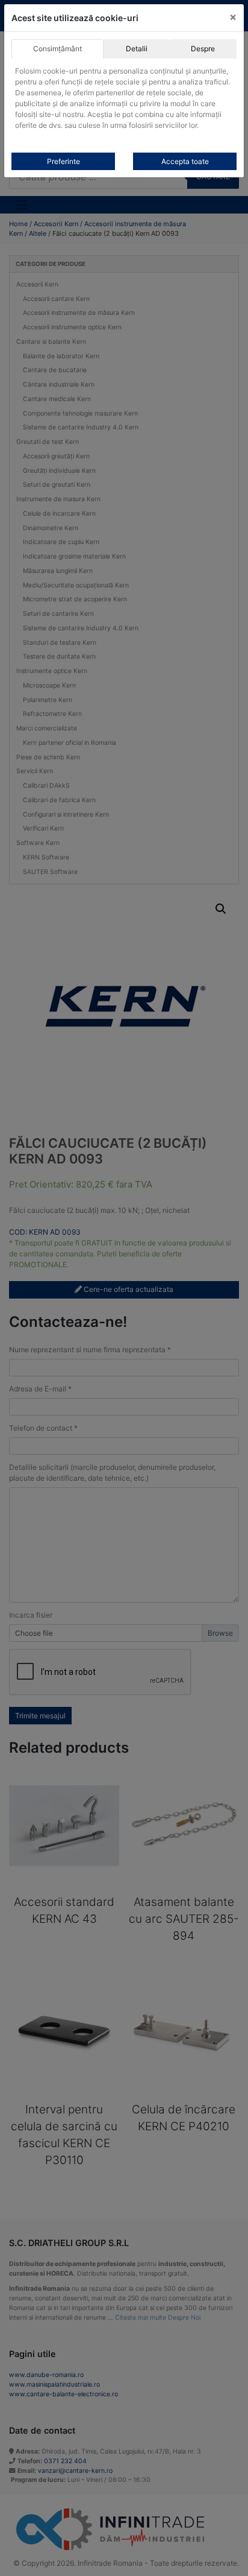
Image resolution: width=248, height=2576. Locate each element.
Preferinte (64, 161)
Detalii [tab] (137, 49)
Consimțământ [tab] (57, 49)
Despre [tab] (203, 49)
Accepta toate (185, 161)
